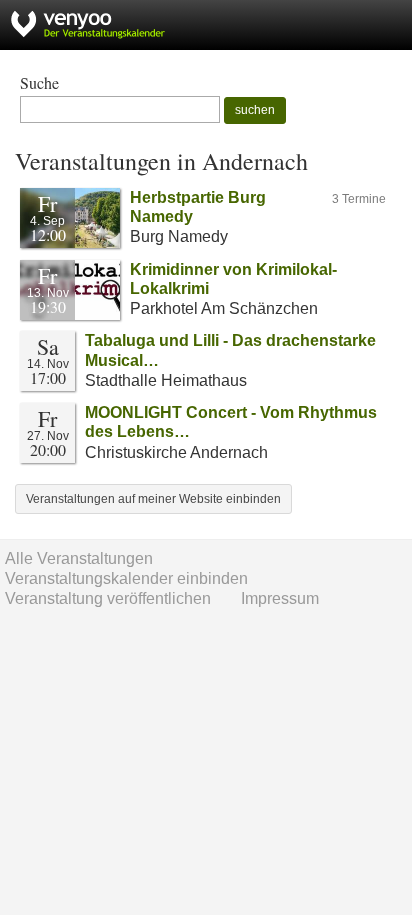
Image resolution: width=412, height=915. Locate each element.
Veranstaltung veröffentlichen (108, 598)
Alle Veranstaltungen (79, 558)
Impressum (280, 598)
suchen (255, 110)
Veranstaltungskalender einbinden (126, 578)
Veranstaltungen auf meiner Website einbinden (153, 499)
